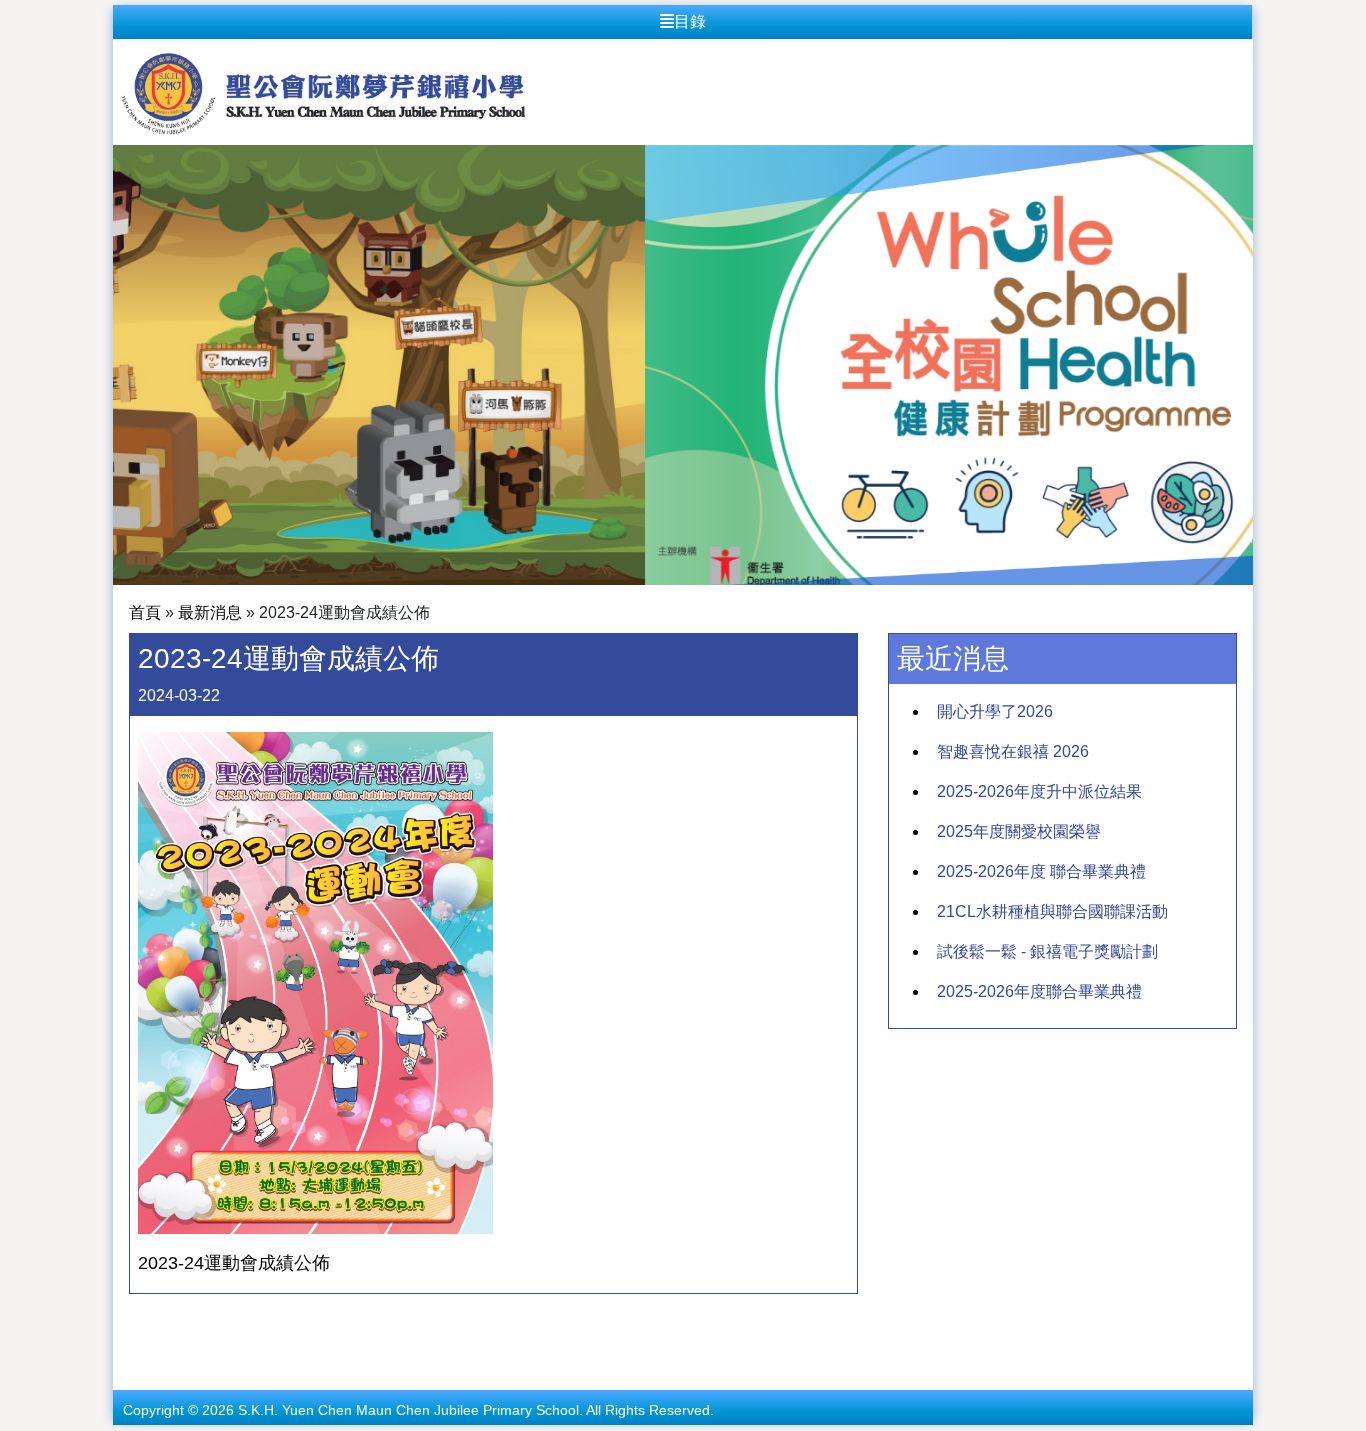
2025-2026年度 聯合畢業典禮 (1041, 871)
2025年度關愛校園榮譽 (1019, 831)
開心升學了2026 (995, 711)
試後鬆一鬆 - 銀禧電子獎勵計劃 (1047, 951)
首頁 (145, 612)
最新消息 (210, 612)
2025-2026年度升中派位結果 (1039, 791)
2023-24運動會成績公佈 (234, 1263)
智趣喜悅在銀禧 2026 (1013, 751)
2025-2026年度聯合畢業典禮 (1039, 991)
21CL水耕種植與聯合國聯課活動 (1052, 911)
